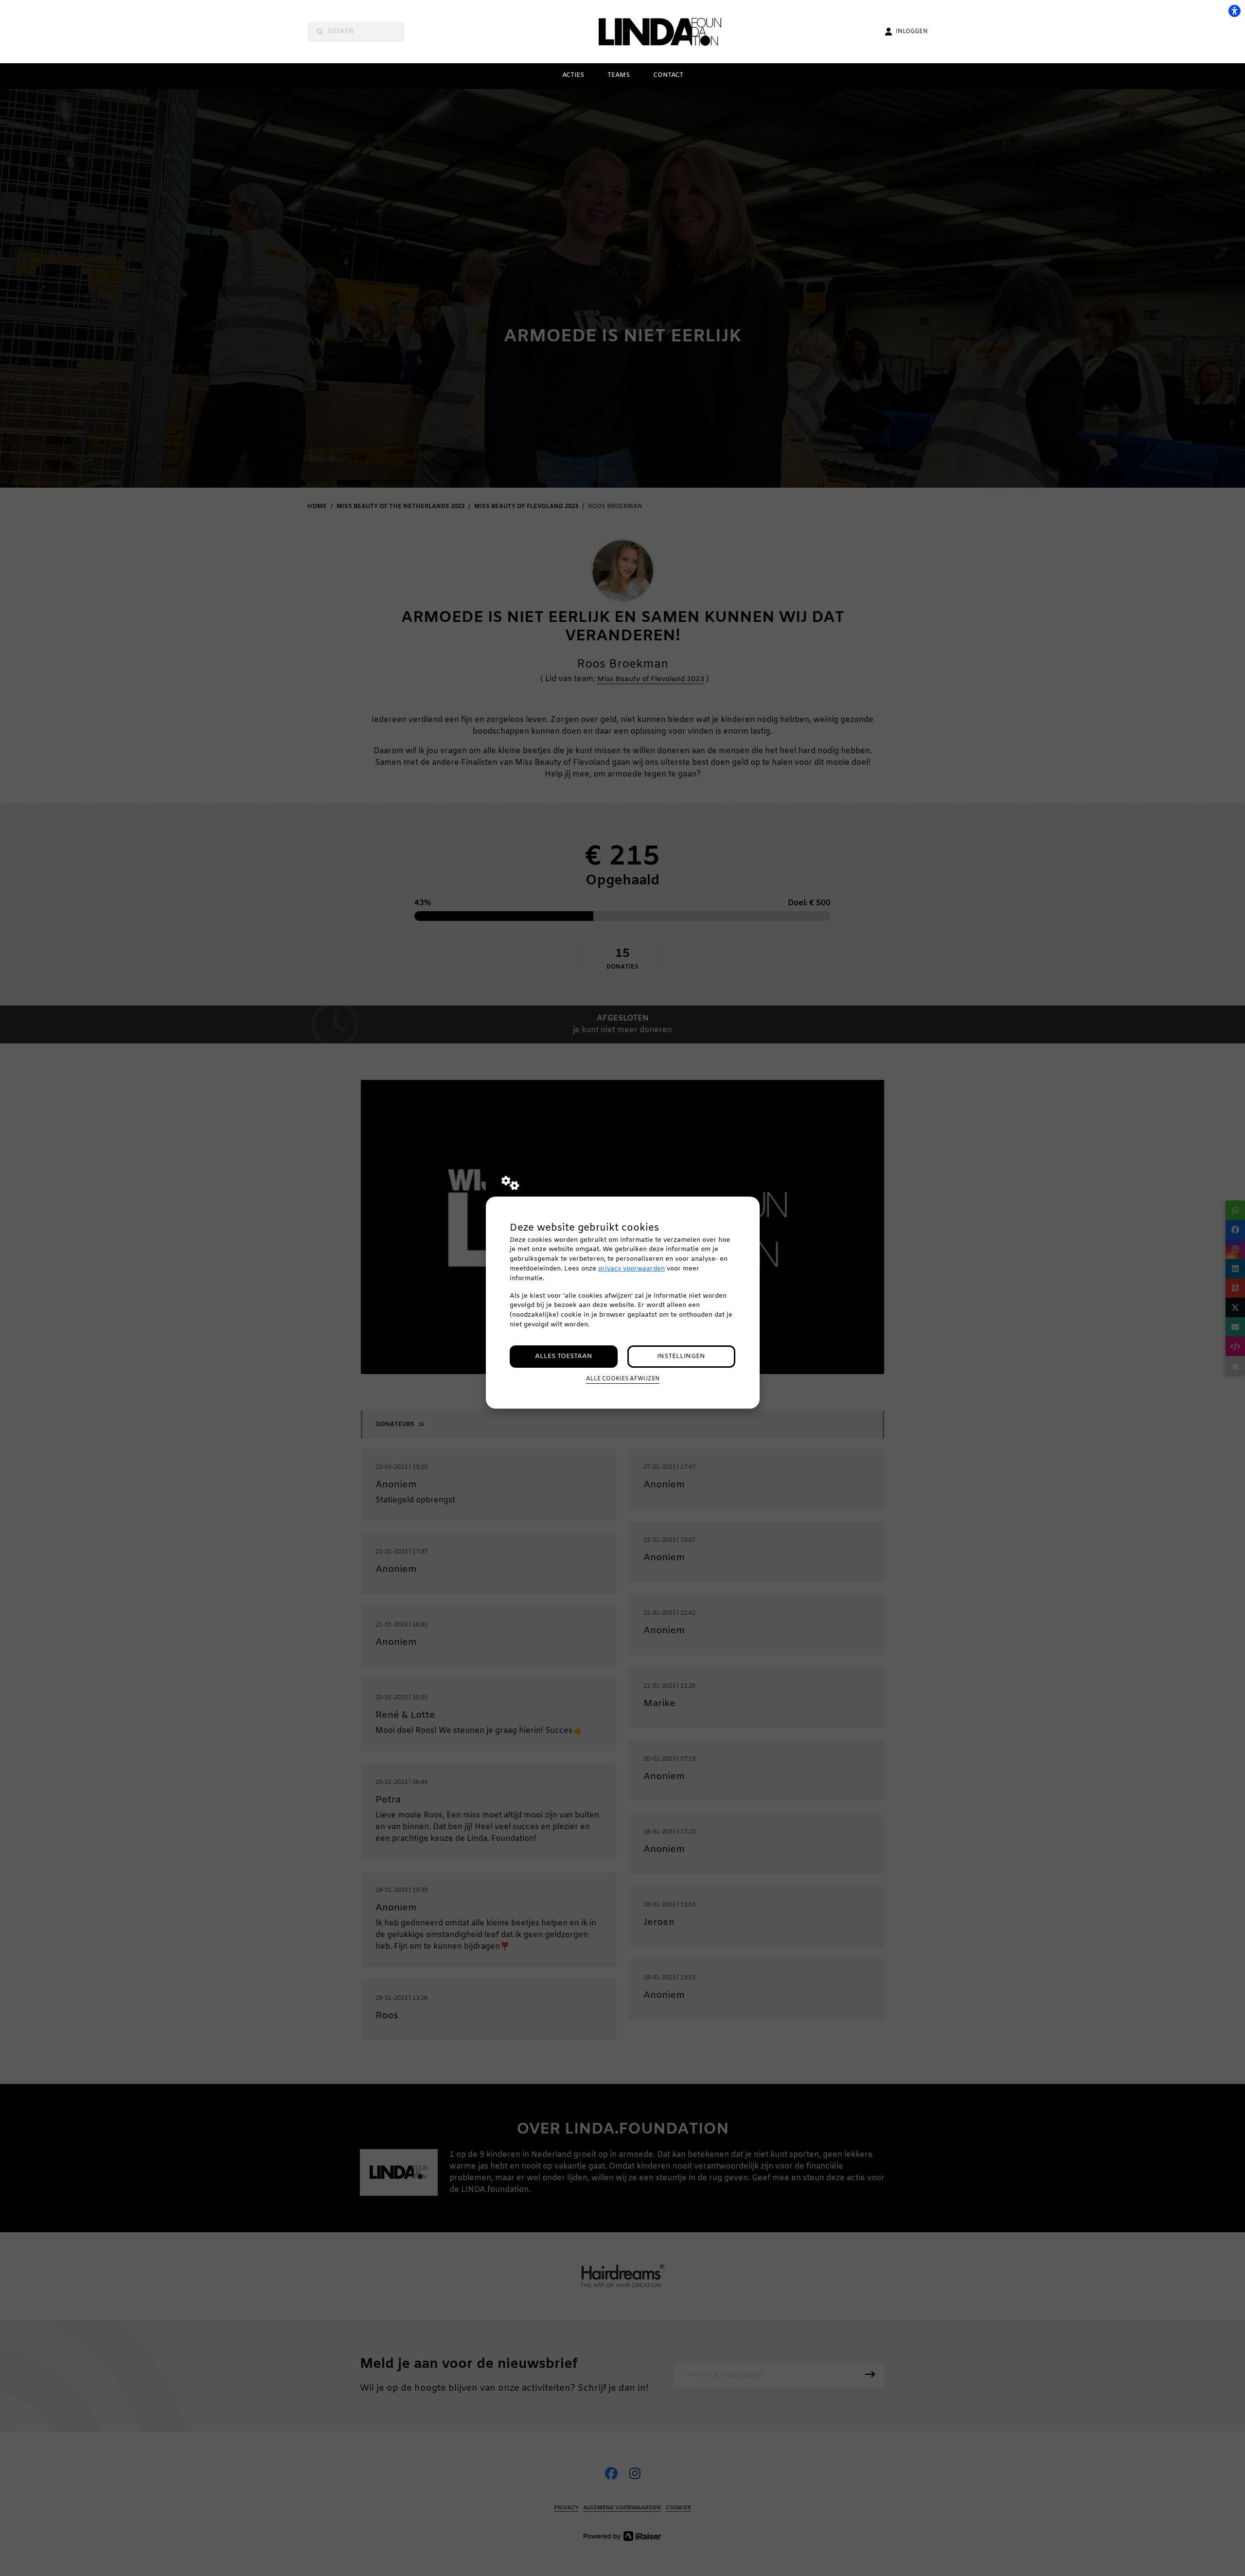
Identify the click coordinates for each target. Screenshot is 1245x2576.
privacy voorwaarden (631, 1269)
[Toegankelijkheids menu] (1234, 11)
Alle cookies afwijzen (623, 1379)
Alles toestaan (564, 1356)
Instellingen (681, 1356)
